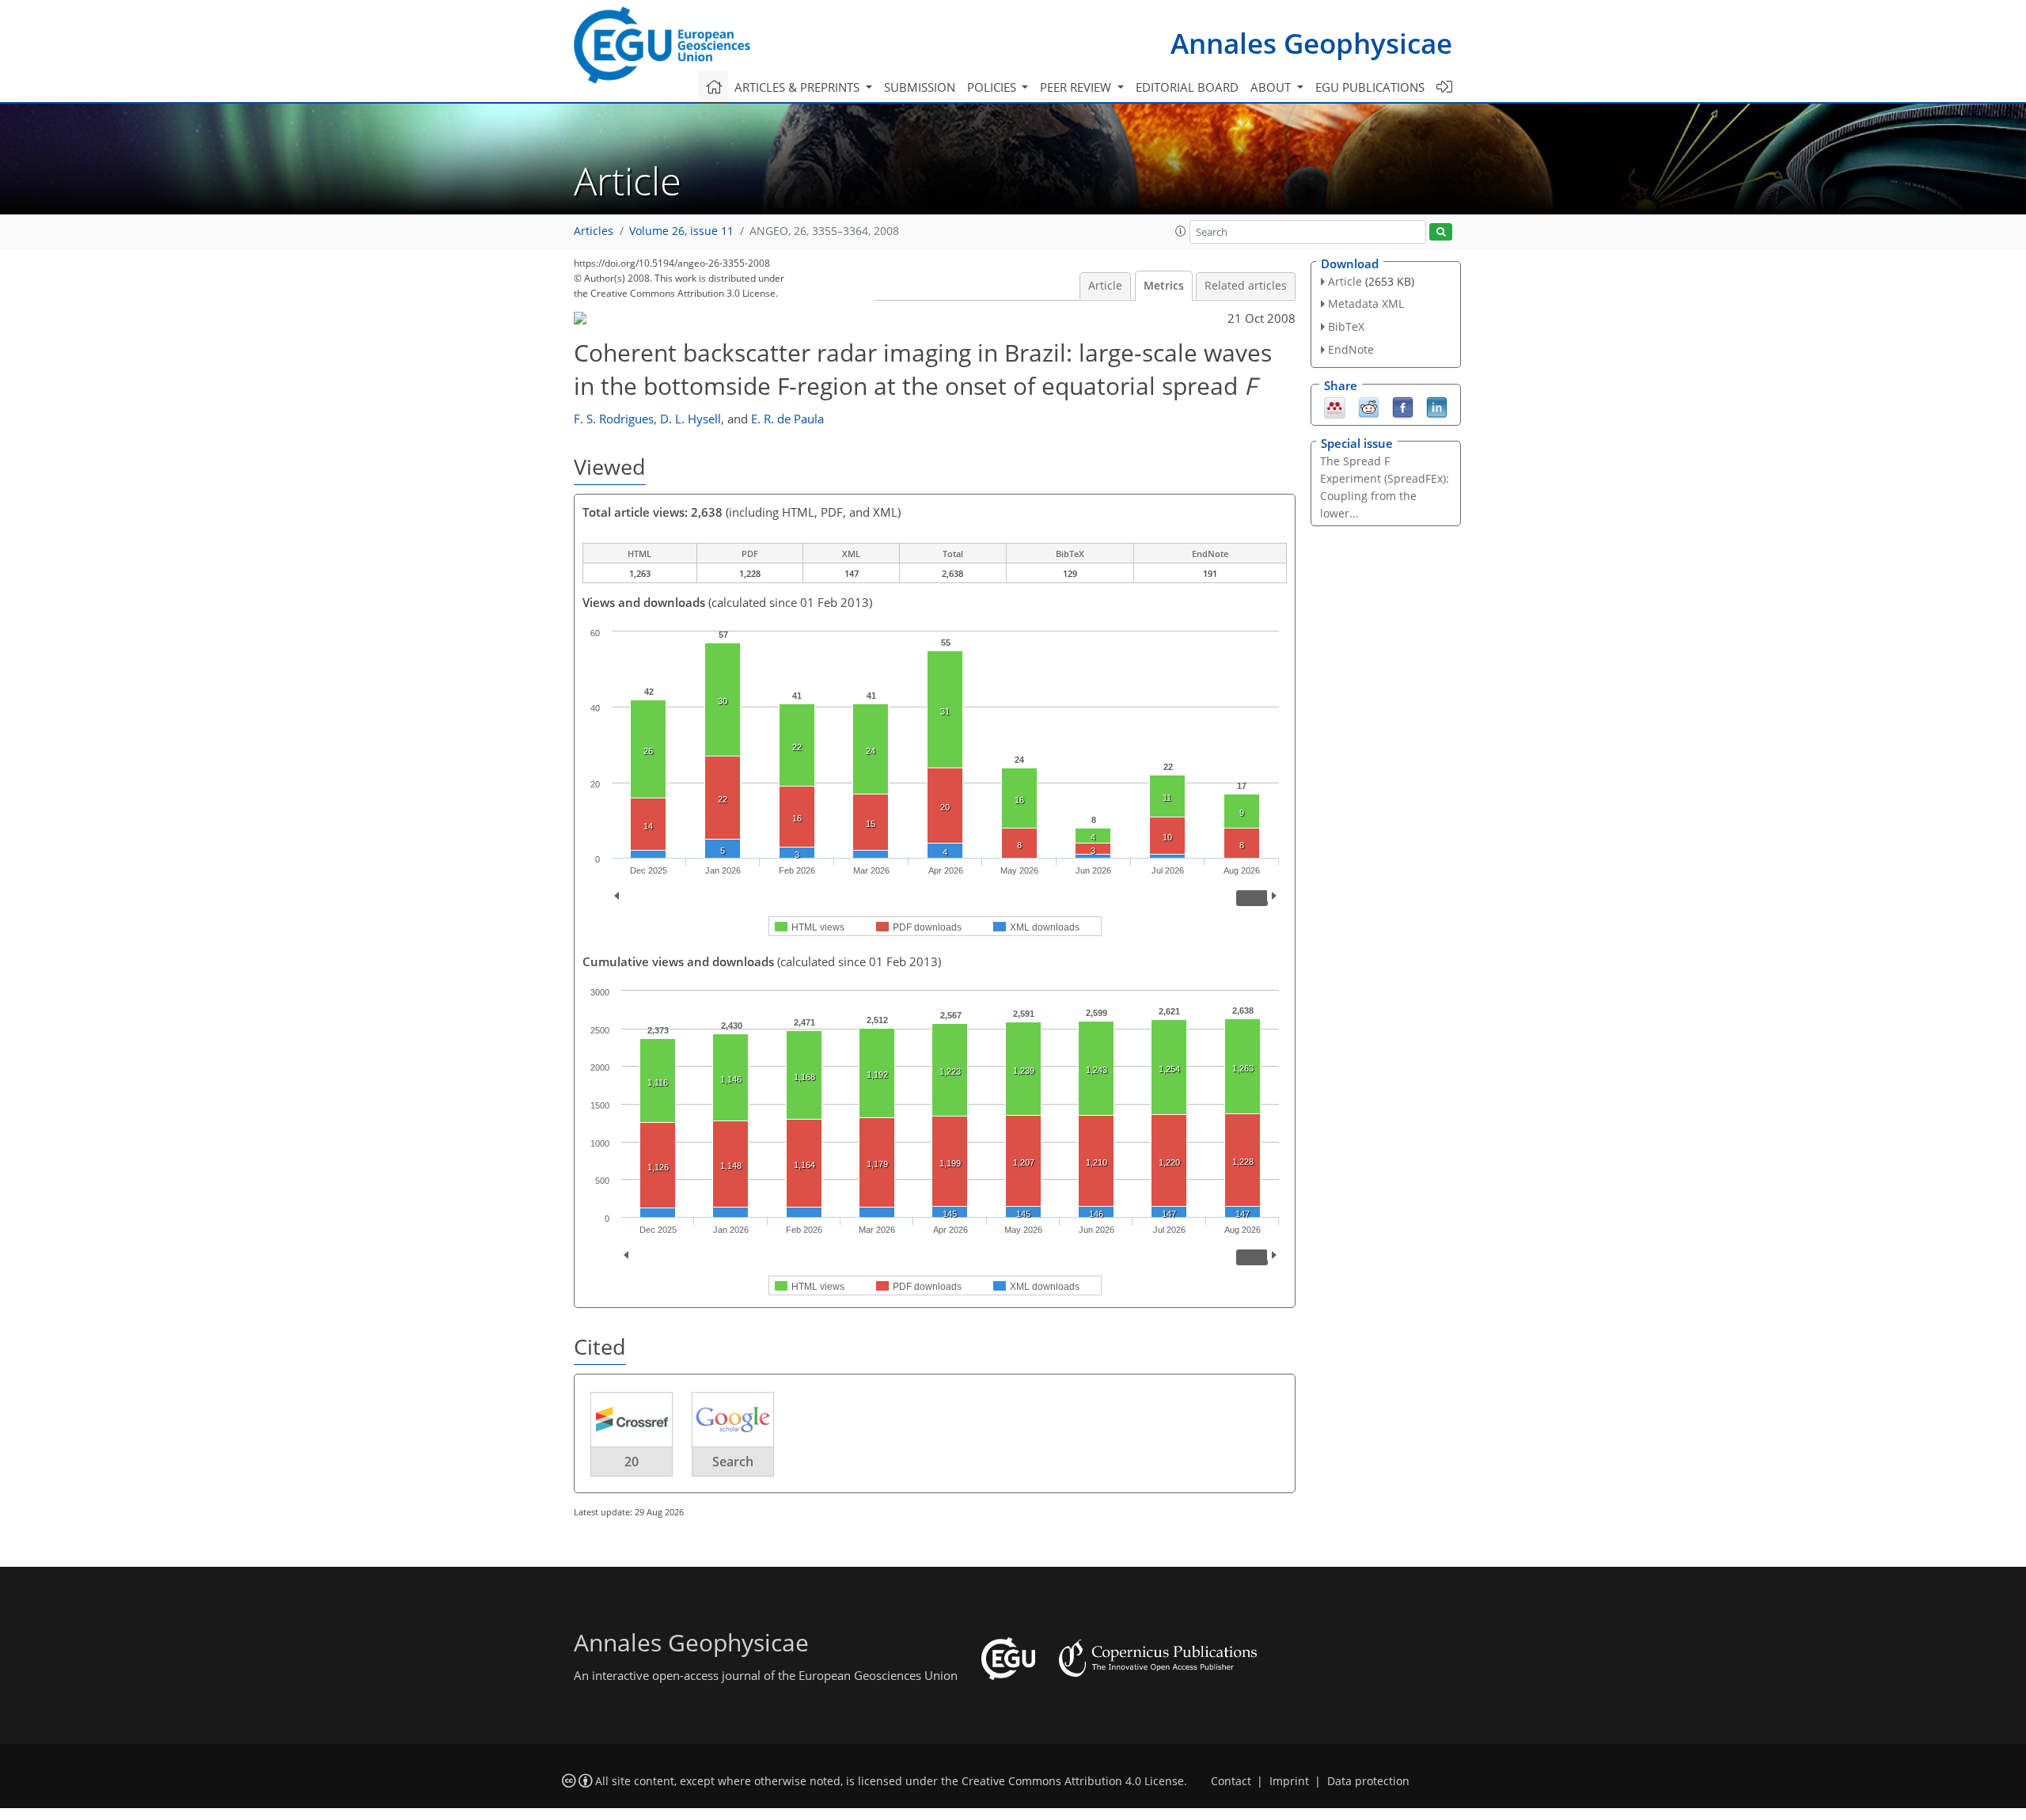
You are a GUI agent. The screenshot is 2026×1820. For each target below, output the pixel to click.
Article (1105, 286)
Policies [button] (993, 87)
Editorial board (1187, 87)
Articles (594, 231)
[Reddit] (1369, 406)
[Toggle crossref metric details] (632, 1419)
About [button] (1272, 87)
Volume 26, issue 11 (681, 231)
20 (632, 1462)
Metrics (1164, 286)
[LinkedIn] (1437, 406)
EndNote (1351, 349)
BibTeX (1346, 326)
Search (733, 1462)
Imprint (1289, 1781)
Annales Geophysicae (1311, 43)
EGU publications (1370, 87)
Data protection (1368, 1781)
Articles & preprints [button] (799, 87)
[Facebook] (1403, 406)
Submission (920, 87)
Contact (1231, 1781)
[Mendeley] (1335, 406)
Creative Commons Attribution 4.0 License (1073, 1781)
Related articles (1246, 286)
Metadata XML (1366, 303)
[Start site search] (1441, 232)
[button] (1181, 231)
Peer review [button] (1077, 87)
